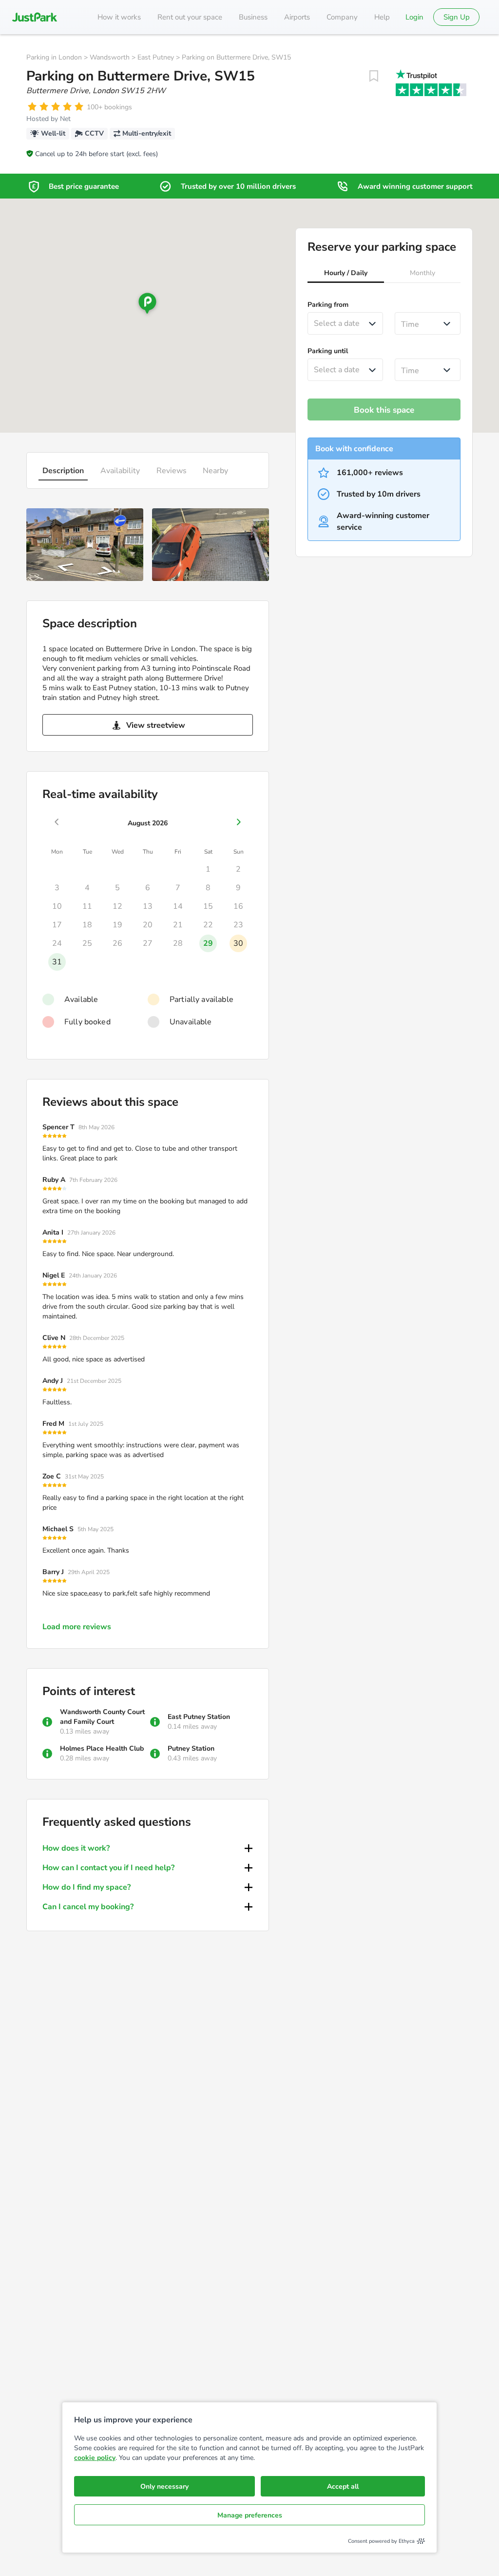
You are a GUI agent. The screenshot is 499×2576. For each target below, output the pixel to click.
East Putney (156, 57)
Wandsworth (110, 57)
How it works (119, 17)
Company (342, 17)
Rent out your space (190, 17)
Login (414, 17)
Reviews (172, 471)
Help (382, 17)
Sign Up (457, 17)
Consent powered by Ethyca (381, 2541)
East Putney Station (199, 1717)
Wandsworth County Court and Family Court (102, 1717)
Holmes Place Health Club (102, 1748)
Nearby (215, 471)
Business (253, 17)
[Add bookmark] (374, 76)
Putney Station (191, 1748)
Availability (120, 471)
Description (63, 471)
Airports (297, 17)
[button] (346, 274)
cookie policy (95, 2458)
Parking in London (54, 57)
